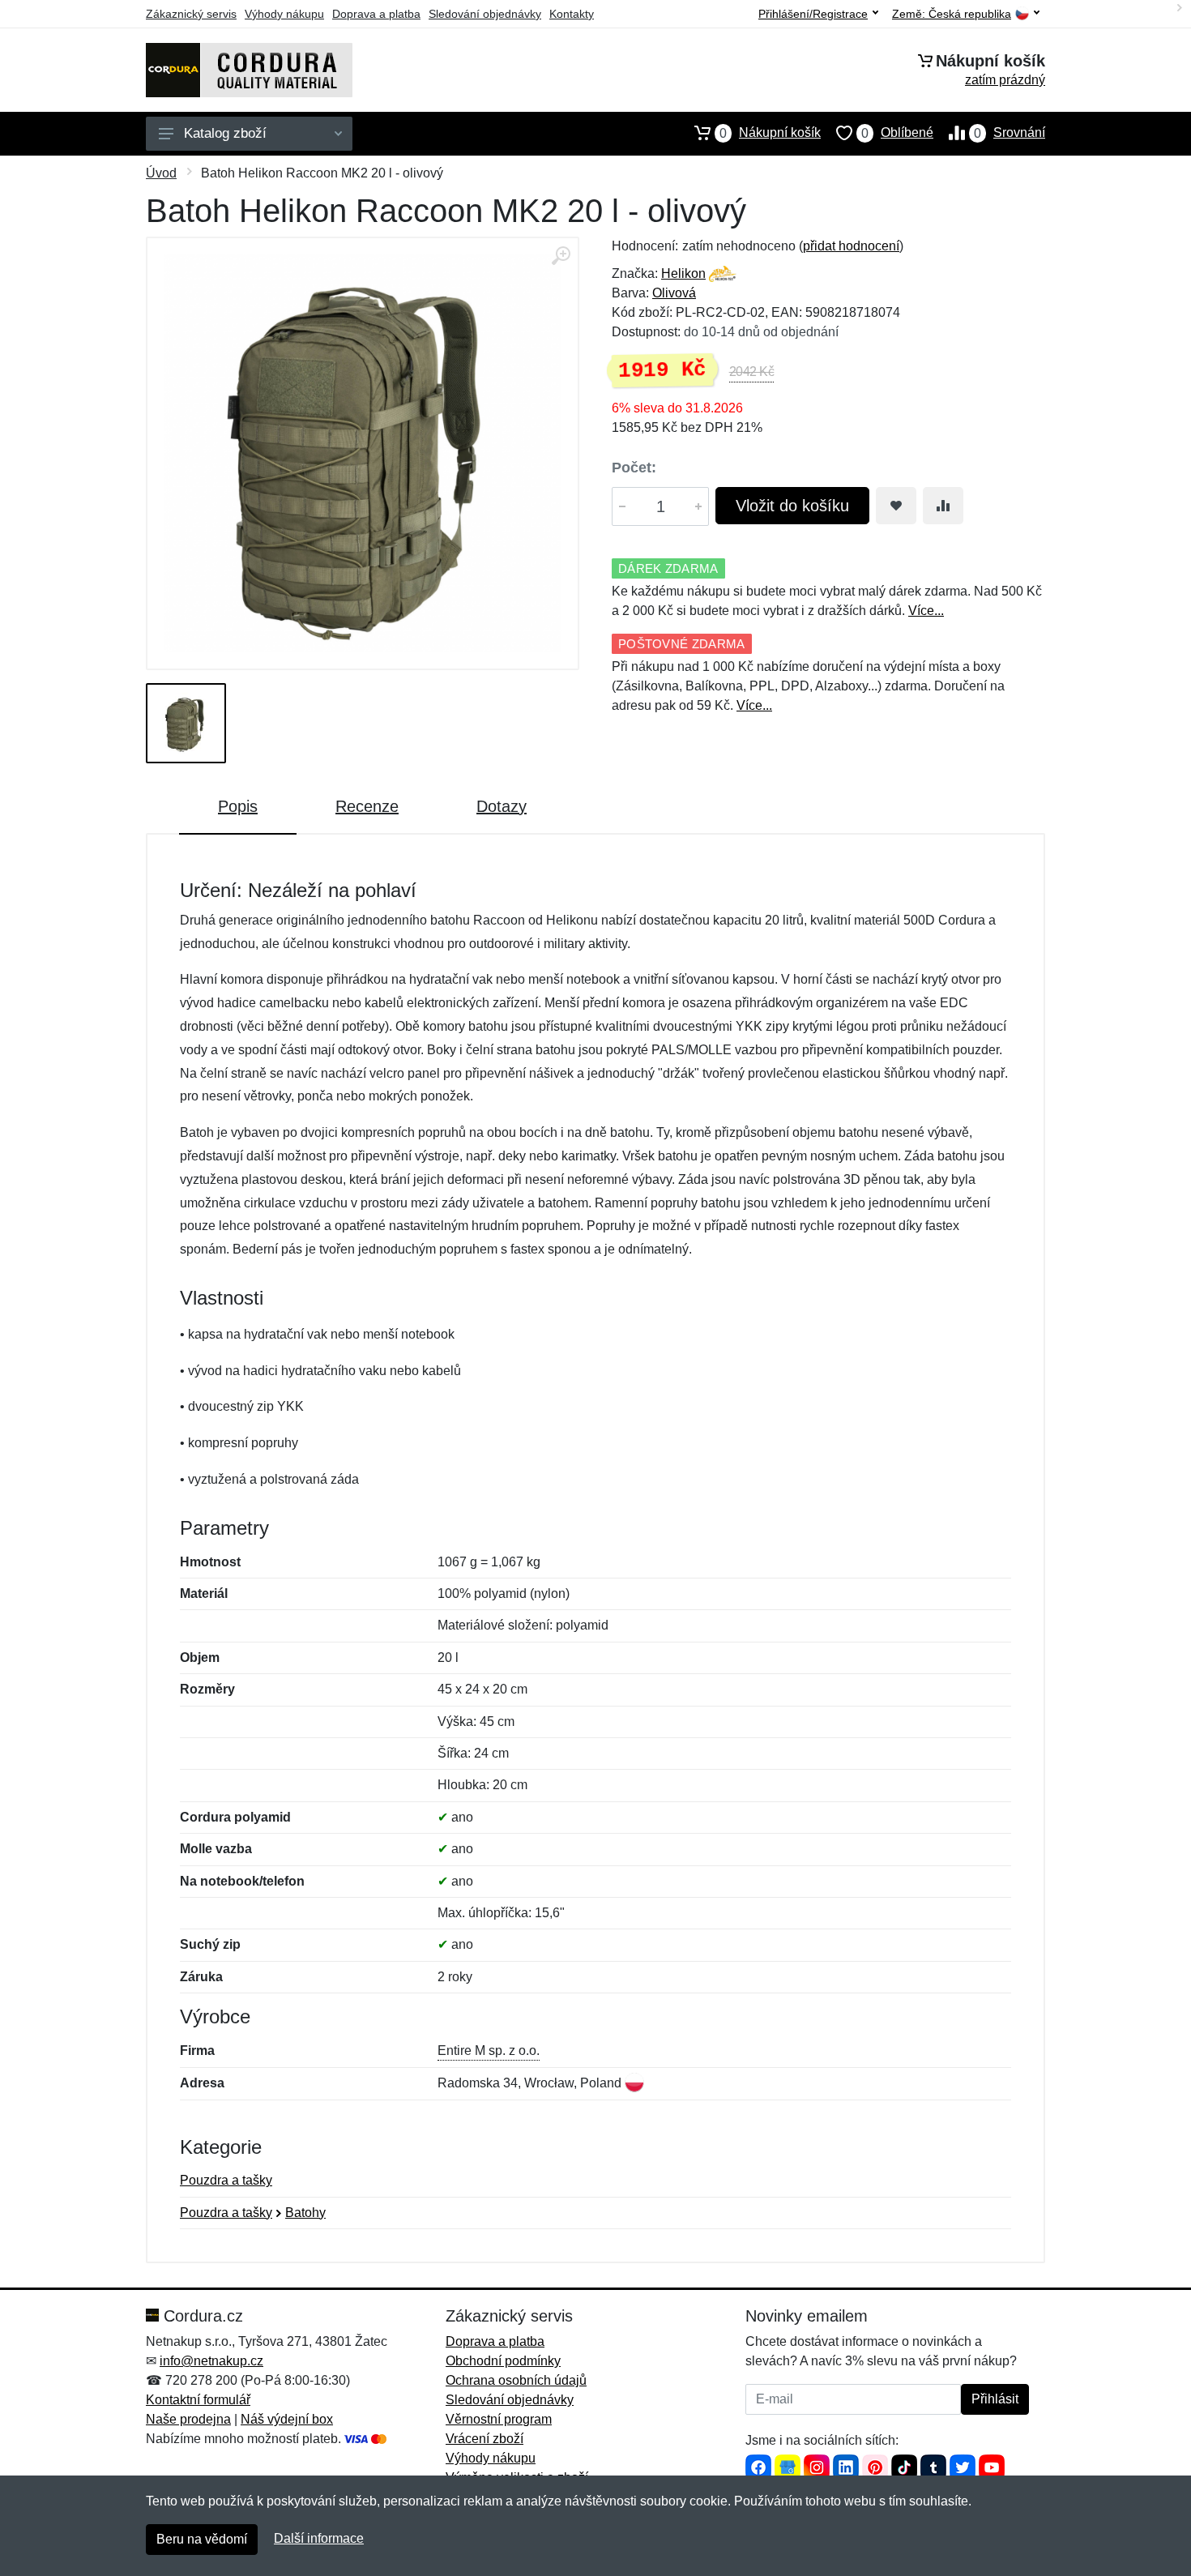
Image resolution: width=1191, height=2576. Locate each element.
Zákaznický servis (191, 14)
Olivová (674, 293)
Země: (952, 14)
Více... (926, 611)
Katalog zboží (225, 133)
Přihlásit (995, 2399)
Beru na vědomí (202, 2539)
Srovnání (1010, 133)
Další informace (319, 2538)
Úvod (161, 173)
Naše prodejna (188, 2419)
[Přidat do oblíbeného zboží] (896, 506)
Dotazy (502, 806)
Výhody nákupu (284, 14)
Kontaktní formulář (198, 2400)
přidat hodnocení (851, 246)
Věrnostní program (499, 2419)
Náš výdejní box (287, 2419)
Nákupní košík (770, 133)
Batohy (305, 2213)
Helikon (683, 273)
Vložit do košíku (792, 506)
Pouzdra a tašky (226, 2180)
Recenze (367, 806)
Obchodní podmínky (503, 2361)
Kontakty (572, 14)
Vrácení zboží (485, 2439)
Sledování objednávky (485, 14)
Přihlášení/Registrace (813, 14)
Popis (238, 806)
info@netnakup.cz (211, 2361)
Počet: (634, 468)
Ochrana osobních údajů (516, 2380)
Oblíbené (897, 133)
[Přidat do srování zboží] (943, 506)
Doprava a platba (376, 14)
